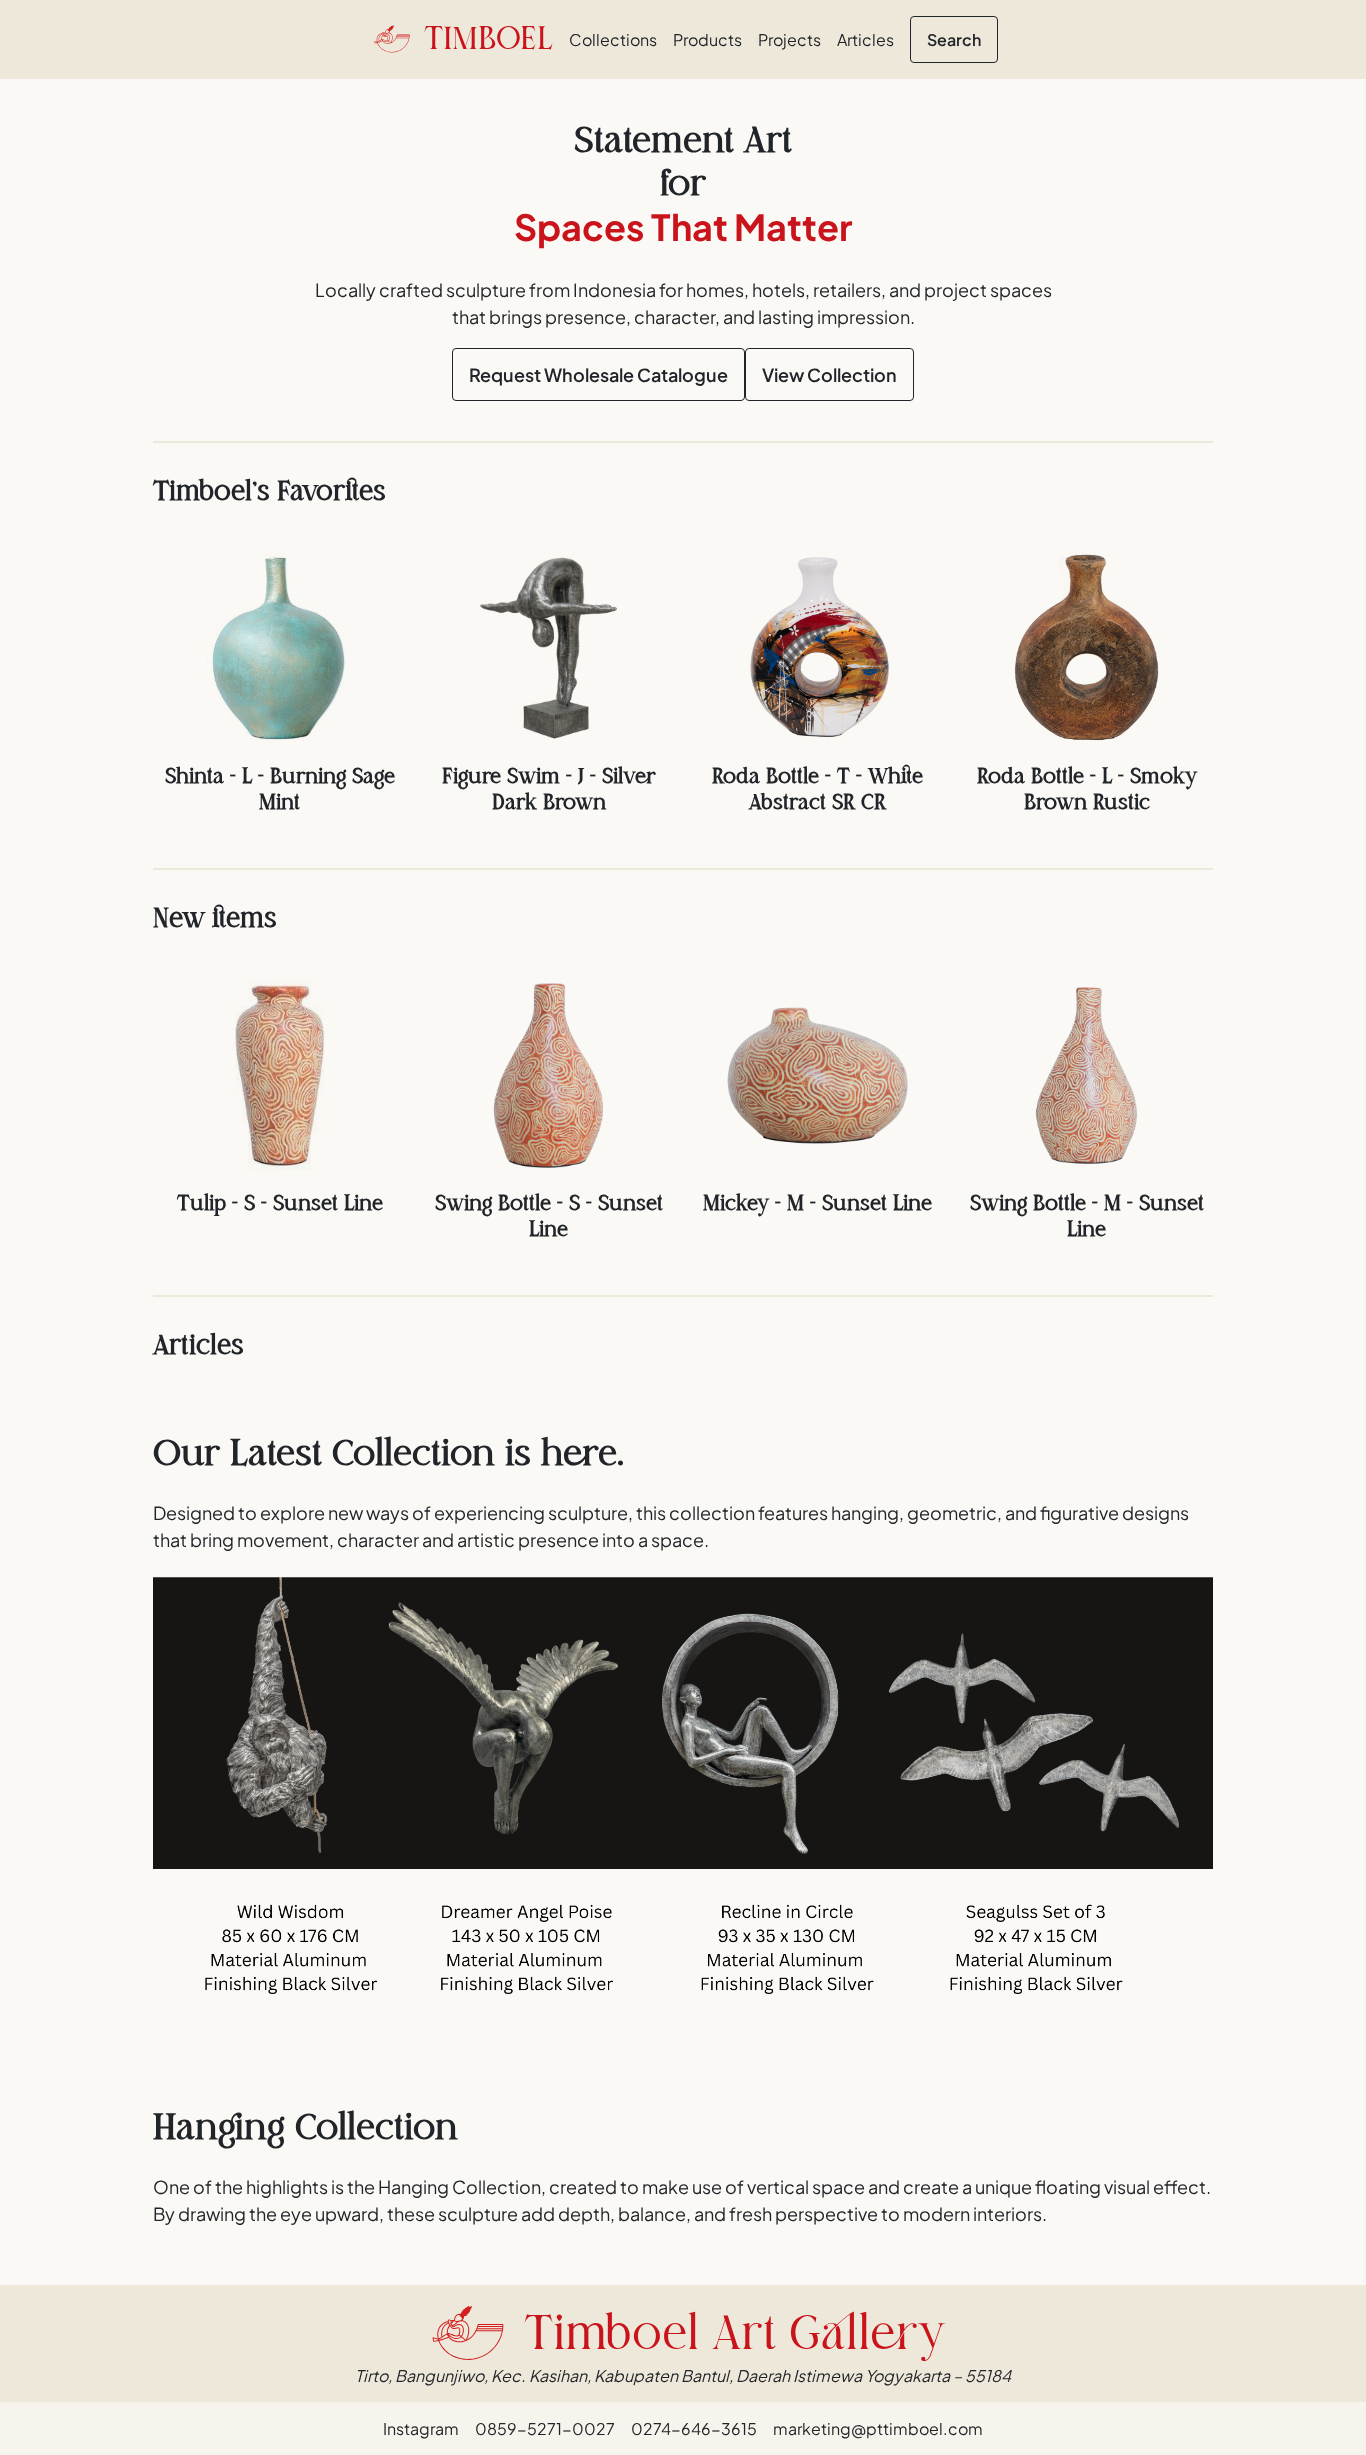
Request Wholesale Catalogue (598, 374)
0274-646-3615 (694, 2428)
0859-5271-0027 (545, 2428)
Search (954, 39)
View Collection (829, 374)
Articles (865, 39)
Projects (789, 39)
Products (707, 39)
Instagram (421, 2428)
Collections (613, 39)
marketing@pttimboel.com (878, 2428)
